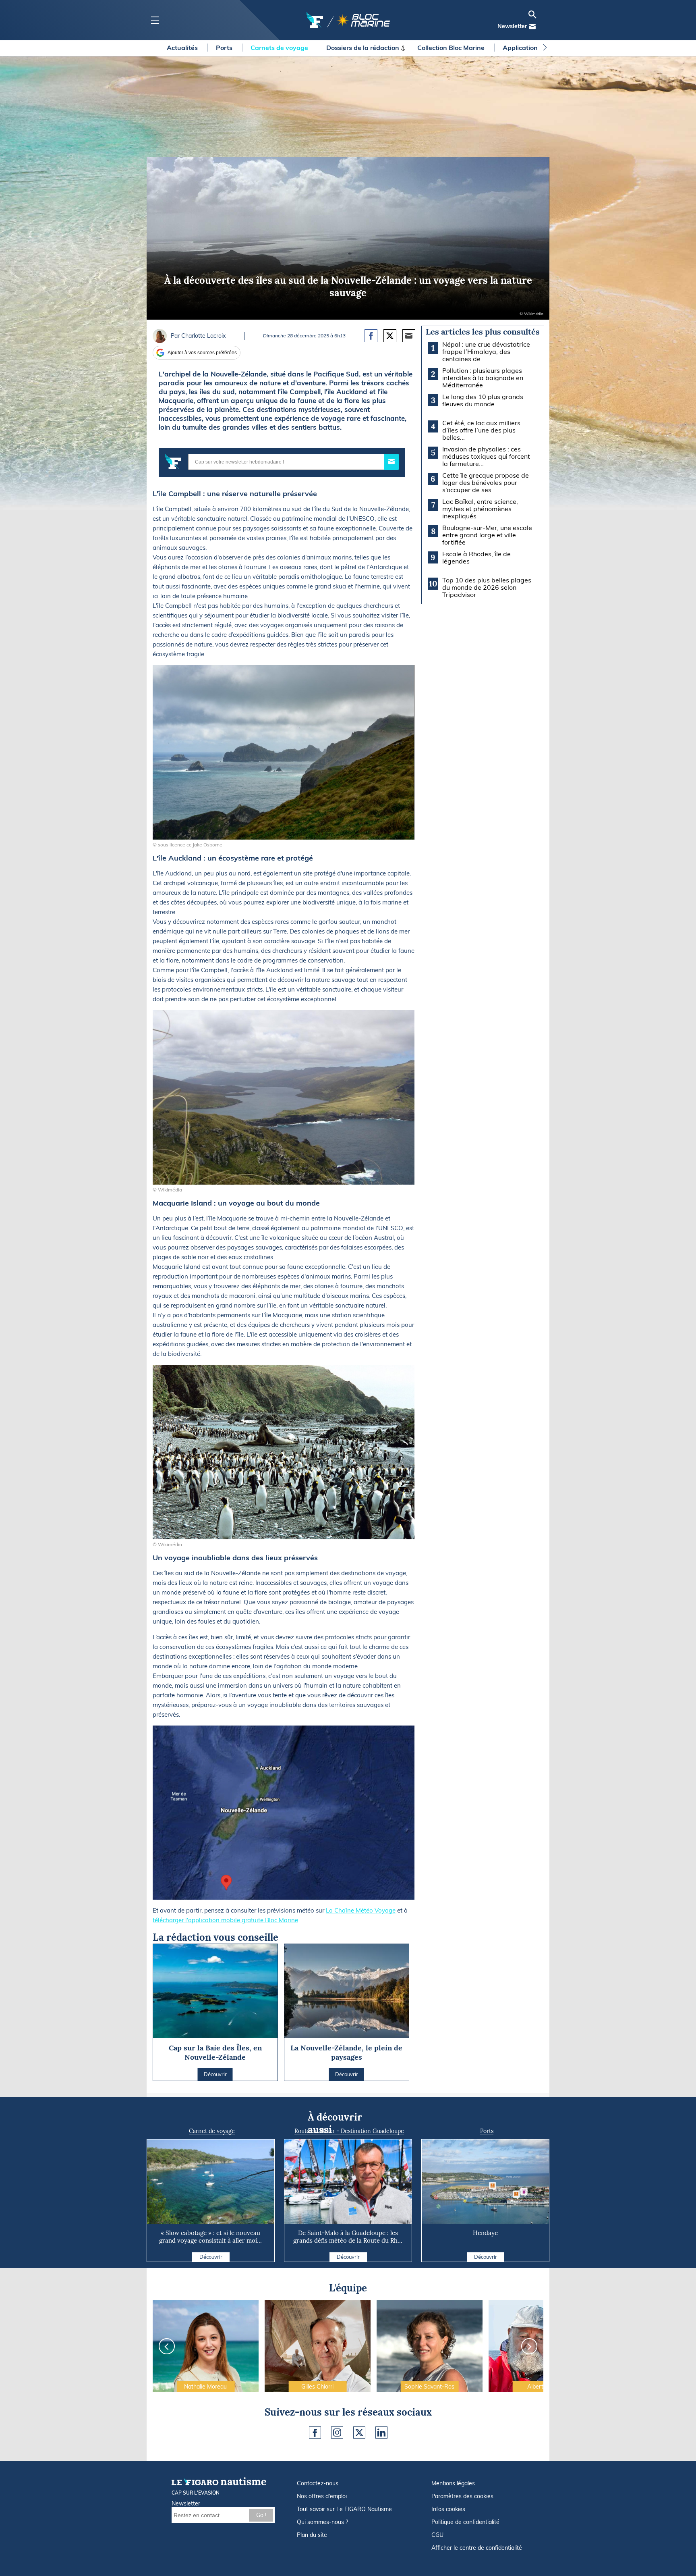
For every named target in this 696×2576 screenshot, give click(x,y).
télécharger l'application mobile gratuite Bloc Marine (225, 1920)
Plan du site (312, 2535)
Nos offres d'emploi (322, 2496)
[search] (532, 15)
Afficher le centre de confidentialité (477, 2548)
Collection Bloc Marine (452, 48)
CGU (437, 2535)
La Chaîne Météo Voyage (361, 1910)
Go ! (261, 2515)
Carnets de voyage (280, 48)
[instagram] (337, 2433)
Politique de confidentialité (465, 2522)
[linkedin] (381, 2433)
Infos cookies (448, 2509)
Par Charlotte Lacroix (198, 336)
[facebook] (315, 2433)
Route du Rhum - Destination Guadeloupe (349, 2131)
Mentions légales (453, 2483)
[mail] (532, 27)
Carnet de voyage (212, 2131)
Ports (225, 48)
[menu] (155, 20)
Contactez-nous (318, 2483)
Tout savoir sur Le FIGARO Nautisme (344, 2509)
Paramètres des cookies (462, 2496)
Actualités (183, 48)
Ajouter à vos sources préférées (202, 353)
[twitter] (359, 2433)
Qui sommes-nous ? (322, 2522)
